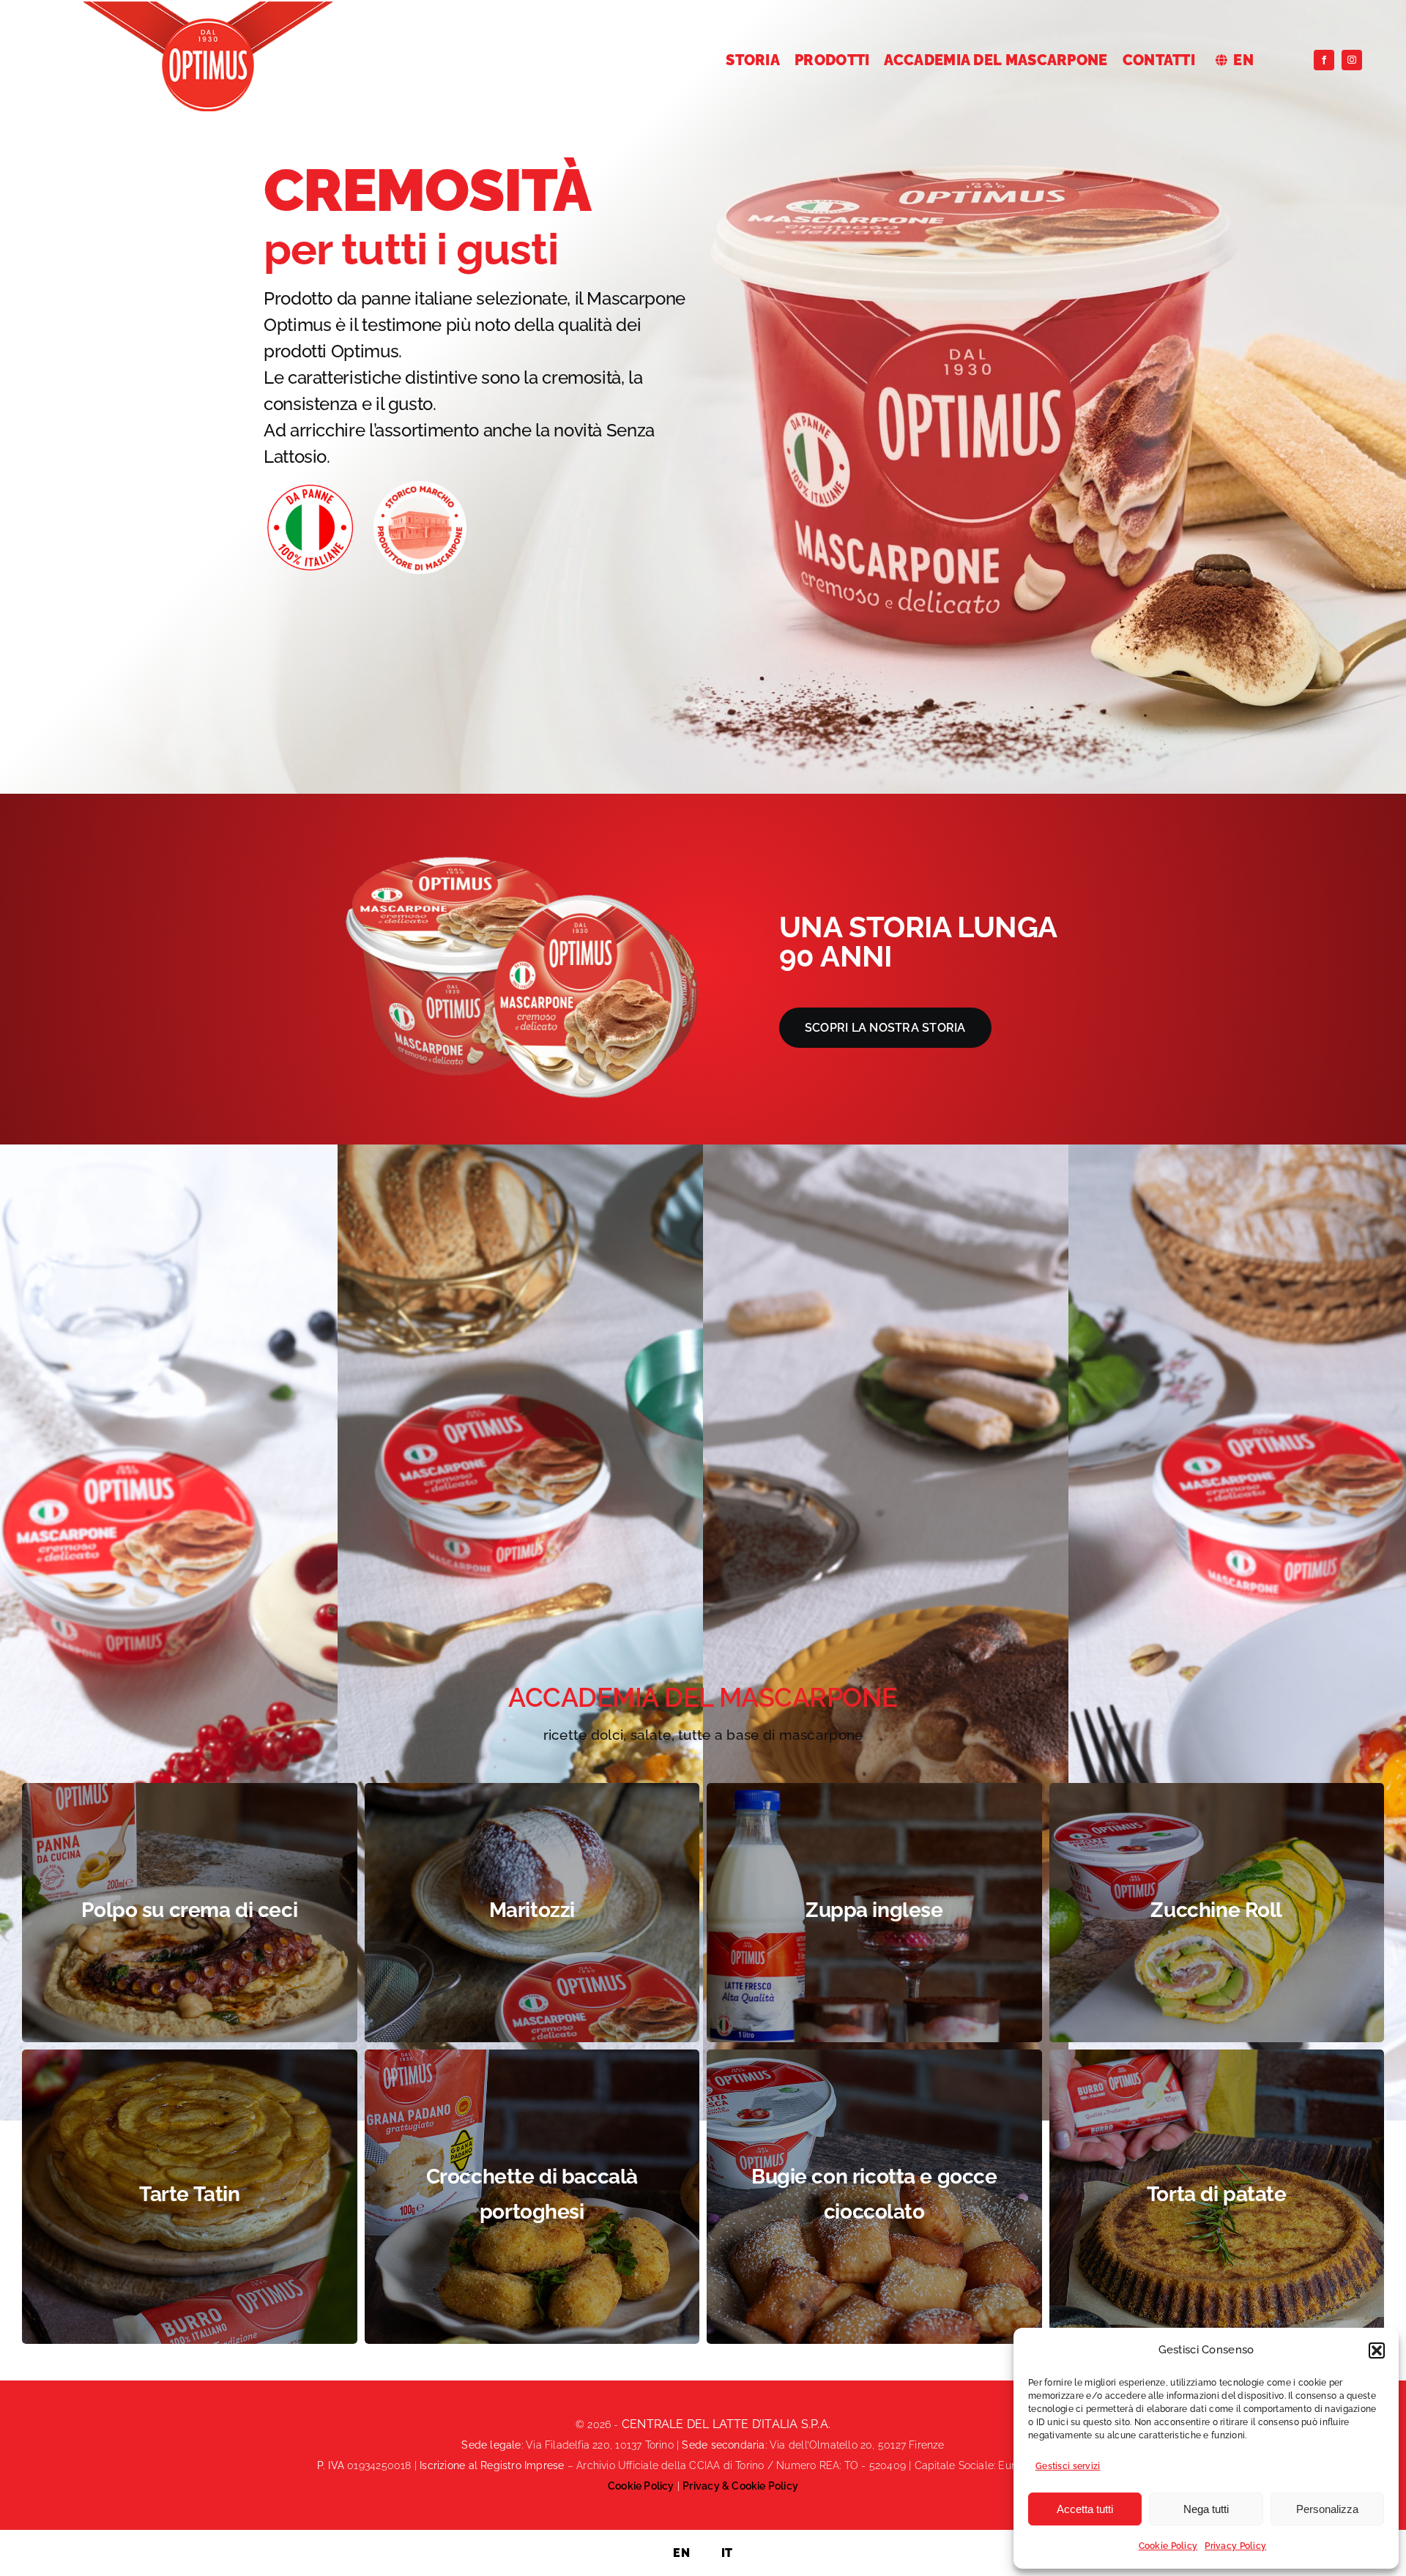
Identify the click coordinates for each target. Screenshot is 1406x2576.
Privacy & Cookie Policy (740, 2486)
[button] (1377, 2350)
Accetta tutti (1085, 2509)
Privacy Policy (1235, 2546)
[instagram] (1352, 60)
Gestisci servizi (1068, 2466)
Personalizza (1327, 2509)
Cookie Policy (1168, 2546)
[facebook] (1324, 60)
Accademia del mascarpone (703, 1697)
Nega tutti (1206, 2509)
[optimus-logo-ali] (208, 8)
